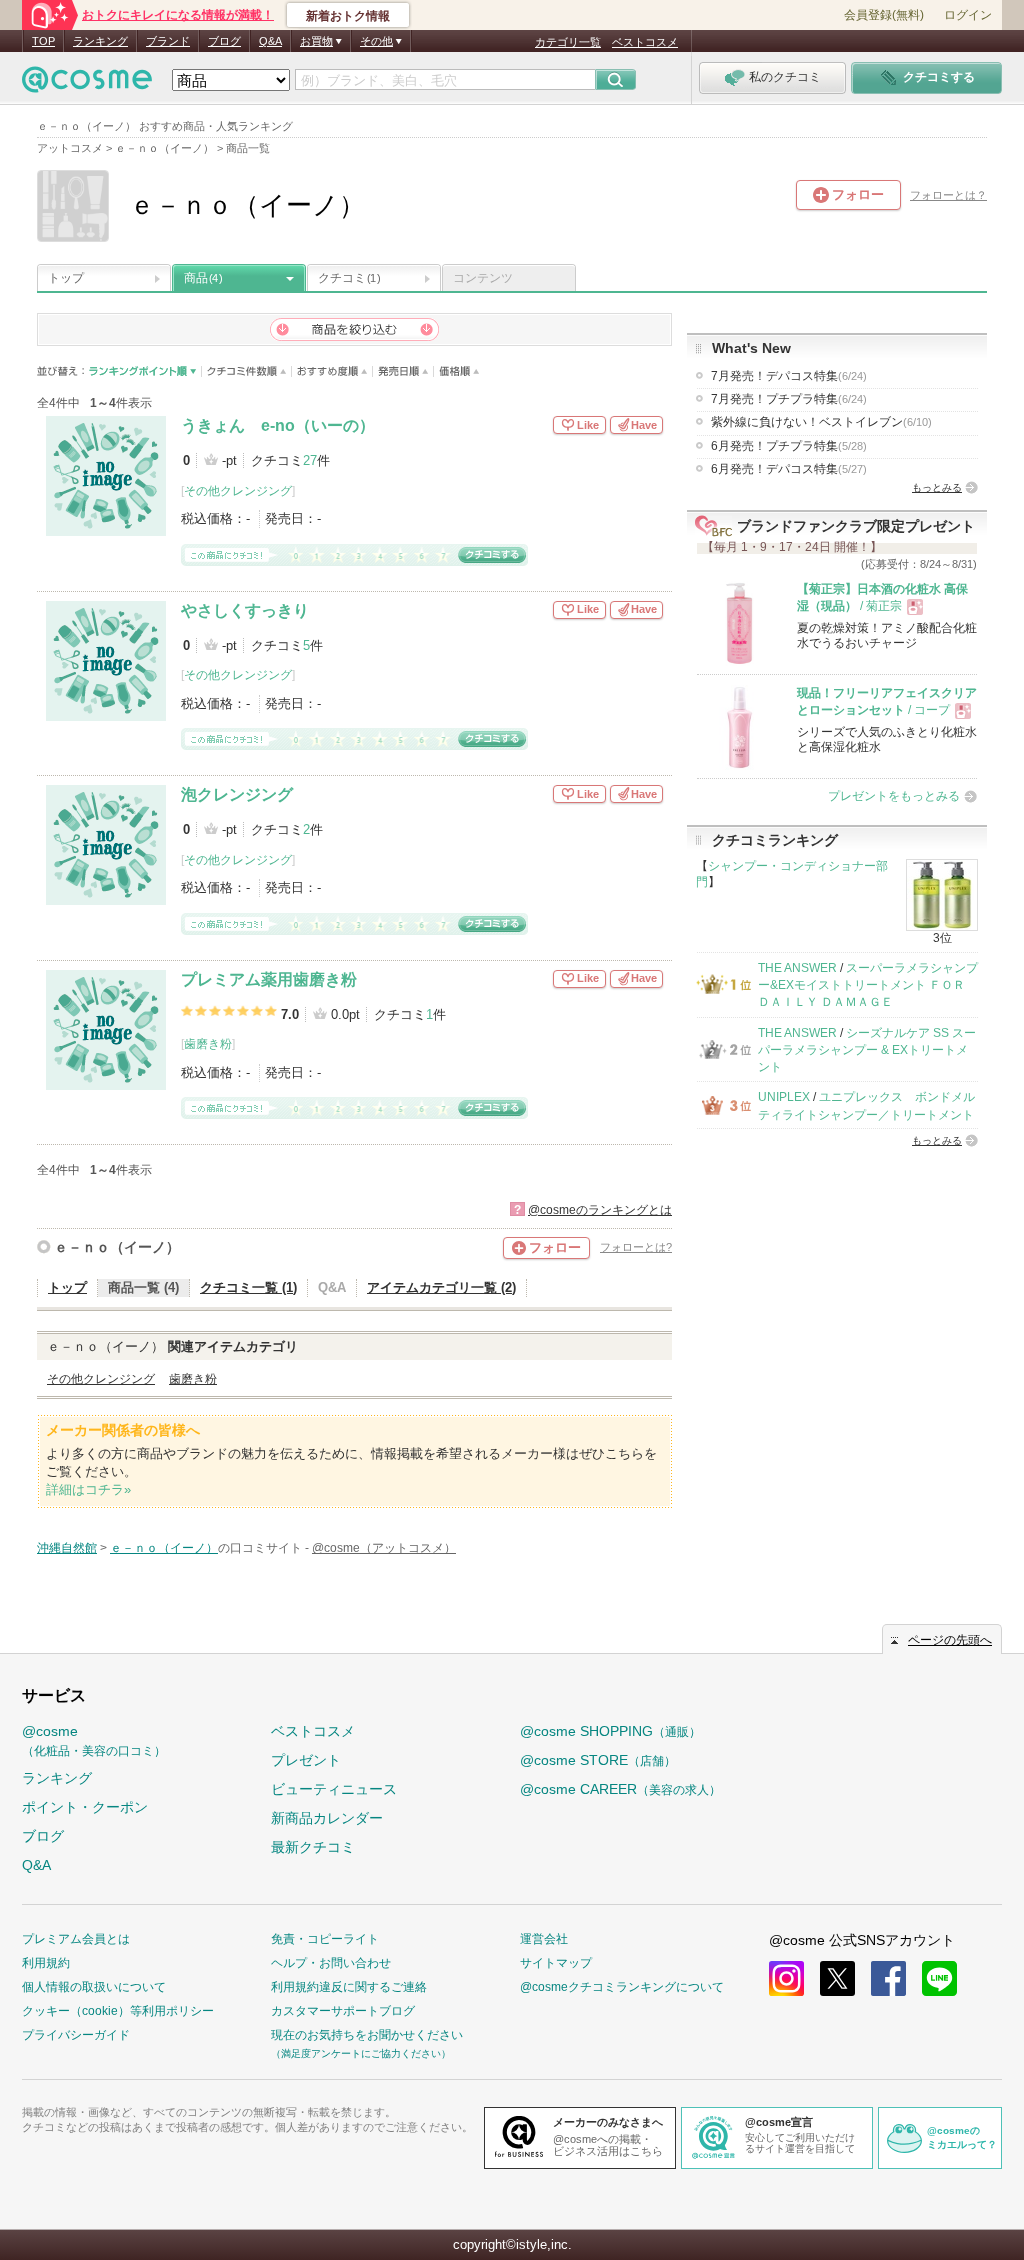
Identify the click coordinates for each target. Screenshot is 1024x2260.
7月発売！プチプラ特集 (789, 399)
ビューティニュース (334, 1789)
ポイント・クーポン (85, 1807)
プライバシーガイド (76, 2035)
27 (310, 460)
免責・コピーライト (325, 1939)
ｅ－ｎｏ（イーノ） (117, 1247)
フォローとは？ (948, 195)
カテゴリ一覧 (568, 42)
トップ (66, 278)
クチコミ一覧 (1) (248, 1287)
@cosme (94, 1740)
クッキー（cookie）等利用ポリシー (118, 2011)
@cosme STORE (598, 1760)
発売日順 (403, 371)
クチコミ (349, 278)
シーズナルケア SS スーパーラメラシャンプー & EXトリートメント (867, 1050)
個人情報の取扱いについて (94, 1987)
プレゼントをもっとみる (894, 796)
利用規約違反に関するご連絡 (349, 1987)
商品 (203, 278)
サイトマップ (556, 1963)
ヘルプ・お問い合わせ (331, 1963)
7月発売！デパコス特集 (789, 376)
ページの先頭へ (950, 1640)
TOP (43, 41)
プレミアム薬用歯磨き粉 (269, 979)
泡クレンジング (237, 794)
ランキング (100, 41)
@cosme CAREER (620, 1789)
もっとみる (937, 487)
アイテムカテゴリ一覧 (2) (441, 1287)
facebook (888, 1978)
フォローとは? (636, 1247)
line (939, 1978)
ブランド (168, 41)
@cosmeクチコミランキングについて (622, 1987)
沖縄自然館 (67, 1548)
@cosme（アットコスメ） (384, 1548)
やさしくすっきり (245, 610)
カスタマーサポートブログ (343, 2011)
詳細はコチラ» (88, 1489)
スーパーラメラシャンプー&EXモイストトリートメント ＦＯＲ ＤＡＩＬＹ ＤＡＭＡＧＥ (868, 985)
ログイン (968, 15)
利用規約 (46, 1963)
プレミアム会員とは (76, 1939)
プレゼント (306, 1760)
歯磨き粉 (208, 1044)
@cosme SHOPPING (610, 1731)
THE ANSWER (797, 968)
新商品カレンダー (327, 1818)
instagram (786, 1978)
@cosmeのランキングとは (600, 1210)
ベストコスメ (645, 42)
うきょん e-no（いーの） (278, 425)
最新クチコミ (313, 1847)
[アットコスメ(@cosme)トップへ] (87, 84)
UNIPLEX (784, 1097)
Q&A (270, 41)
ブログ (224, 41)
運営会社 (544, 1939)
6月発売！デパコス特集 (789, 469)
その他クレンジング (238, 491)
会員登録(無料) (884, 15)
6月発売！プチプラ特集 (789, 446)
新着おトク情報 (348, 16)
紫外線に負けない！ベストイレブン (821, 422)
